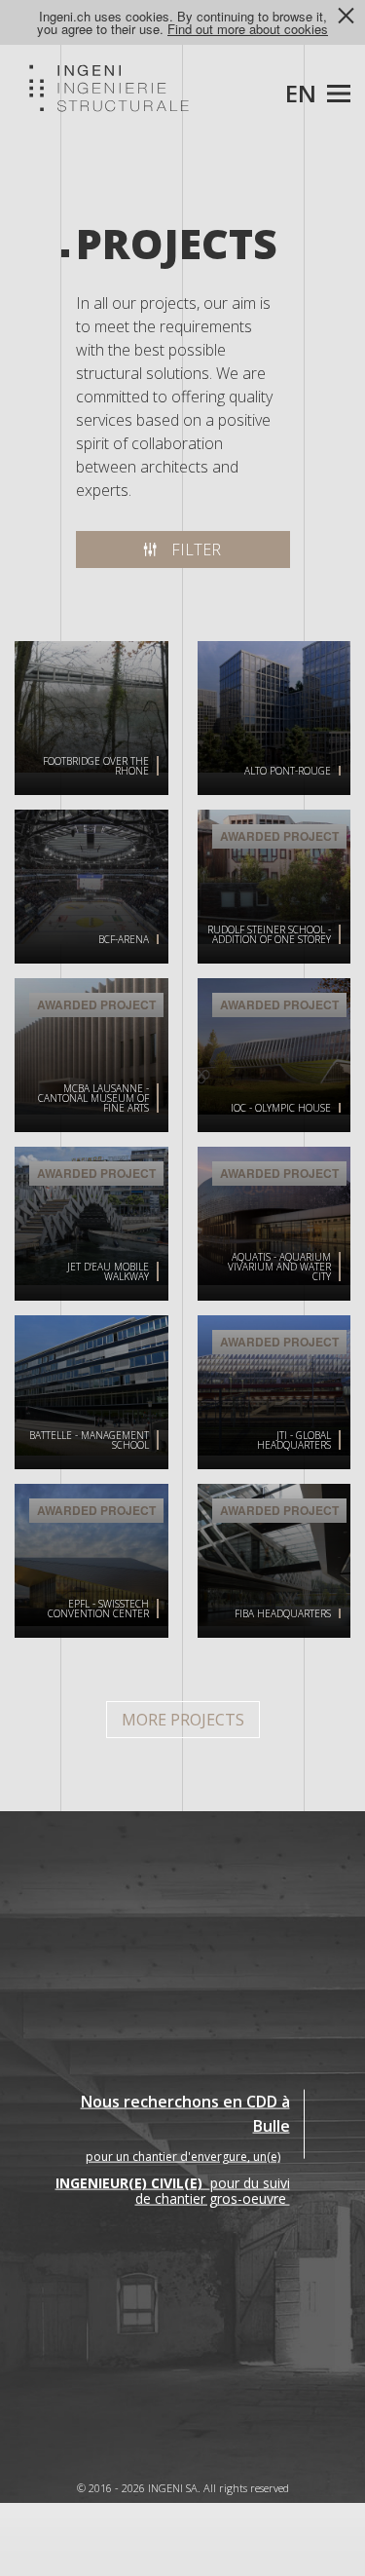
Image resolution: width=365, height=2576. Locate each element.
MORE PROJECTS (183, 1720)
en (301, 93)
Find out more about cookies (248, 29)
